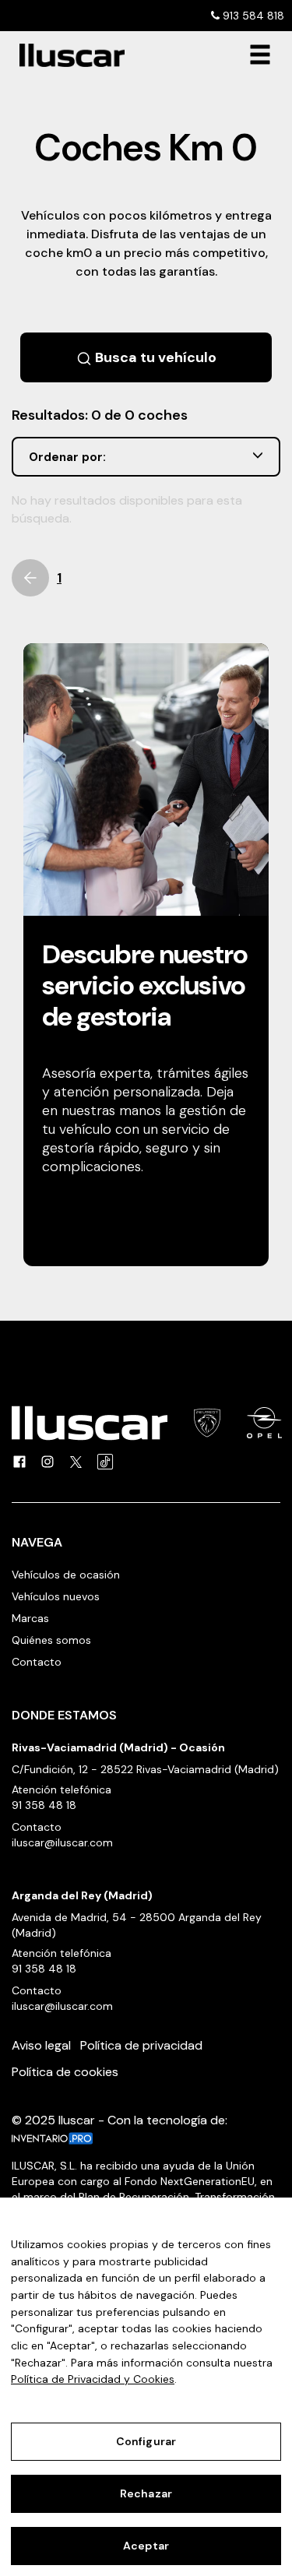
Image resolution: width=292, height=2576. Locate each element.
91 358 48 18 (44, 1805)
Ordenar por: (67, 457)
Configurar (146, 2441)
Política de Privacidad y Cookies (93, 2379)
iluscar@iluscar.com (62, 1842)
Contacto (37, 1662)
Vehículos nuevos (56, 1596)
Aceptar (146, 2546)
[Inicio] (66, 55)
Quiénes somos (51, 1640)
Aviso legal (41, 2045)
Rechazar (146, 2493)
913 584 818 (252, 16)
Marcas (30, 1618)
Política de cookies (65, 2072)
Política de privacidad (141, 2045)
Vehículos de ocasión (66, 1575)
